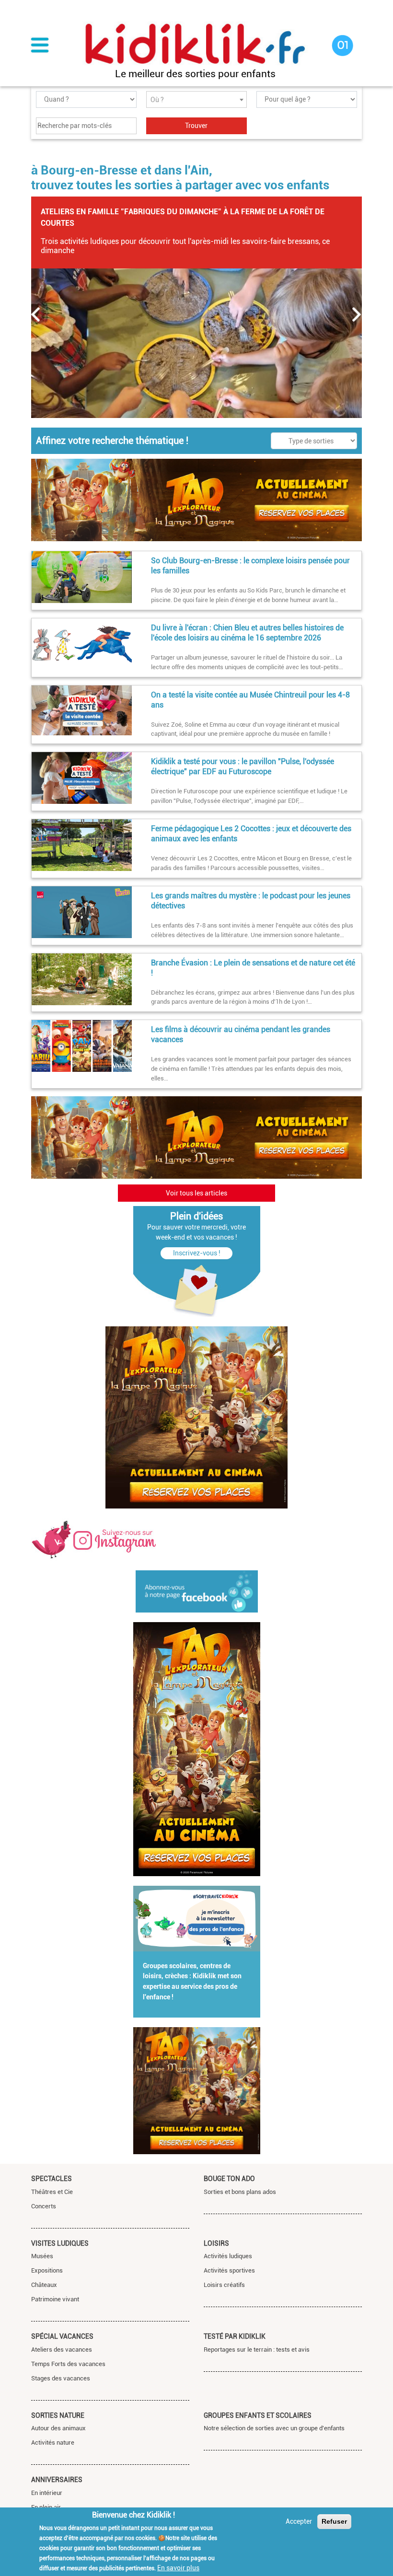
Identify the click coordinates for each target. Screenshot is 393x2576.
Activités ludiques (228, 2256)
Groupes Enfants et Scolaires (258, 2415)
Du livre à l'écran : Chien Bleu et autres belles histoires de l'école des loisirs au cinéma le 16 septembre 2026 (247, 633)
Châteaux (44, 2285)
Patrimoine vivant (55, 2299)
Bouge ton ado (229, 2179)
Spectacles (52, 2179)
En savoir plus (178, 2568)
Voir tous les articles (196, 1193)
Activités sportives (229, 2270)
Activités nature (53, 2443)
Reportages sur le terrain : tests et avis (257, 2350)
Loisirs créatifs (224, 2285)
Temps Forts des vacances (68, 2364)
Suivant (357, 314)
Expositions (47, 2270)
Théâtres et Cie (52, 2192)
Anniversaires (57, 2480)
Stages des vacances (61, 2378)
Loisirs (216, 2243)
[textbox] (196, 100)
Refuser (334, 2521)
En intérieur (47, 2493)
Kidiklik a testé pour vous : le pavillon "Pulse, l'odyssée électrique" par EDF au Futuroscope (243, 766)
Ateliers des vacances (62, 2350)
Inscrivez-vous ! (197, 1253)
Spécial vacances (62, 2336)
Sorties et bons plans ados (240, 2192)
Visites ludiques (60, 2243)
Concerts (44, 2206)
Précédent (36, 314)
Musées (42, 2256)
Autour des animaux (58, 2428)
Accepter (299, 2521)
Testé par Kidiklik (235, 2336)
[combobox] (196, 99)
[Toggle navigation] (40, 46)
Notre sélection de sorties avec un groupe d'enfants (274, 2428)
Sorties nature (58, 2415)
